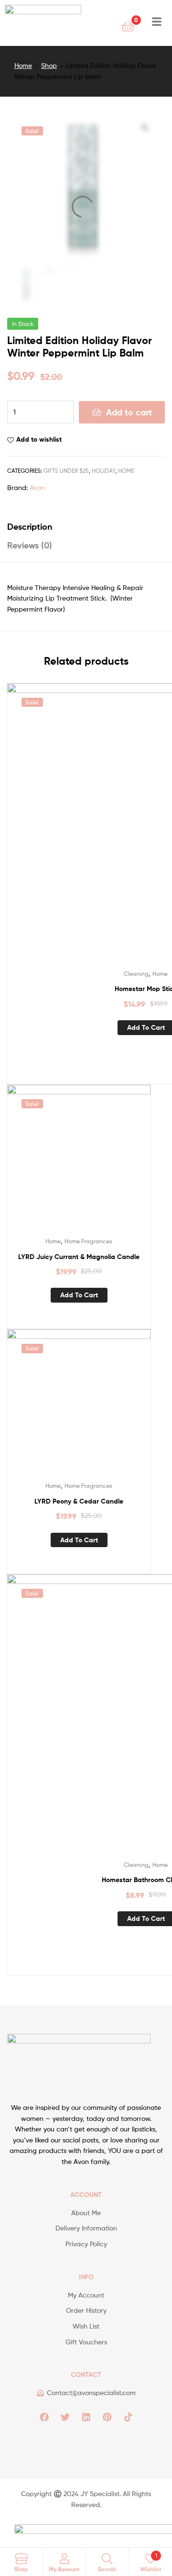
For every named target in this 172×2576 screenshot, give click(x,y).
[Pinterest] (107, 2417)
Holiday (103, 471)
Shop (49, 65)
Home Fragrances (88, 1241)
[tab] (86, 527)
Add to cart (129, 412)
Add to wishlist (39, 439)
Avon (37, 487)
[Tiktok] (128, 2417)
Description (30, 527)
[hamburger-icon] (156, 23)
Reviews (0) (30, 545)
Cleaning (136, 974)
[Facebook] (44, 2417)
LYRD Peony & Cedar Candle (79, 1501)
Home (23, 65)
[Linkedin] (86, 2417)
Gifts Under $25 (66, 471)
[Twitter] (65, 2417)
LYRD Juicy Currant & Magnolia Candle (79, 1257)
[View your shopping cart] (128, 26)
